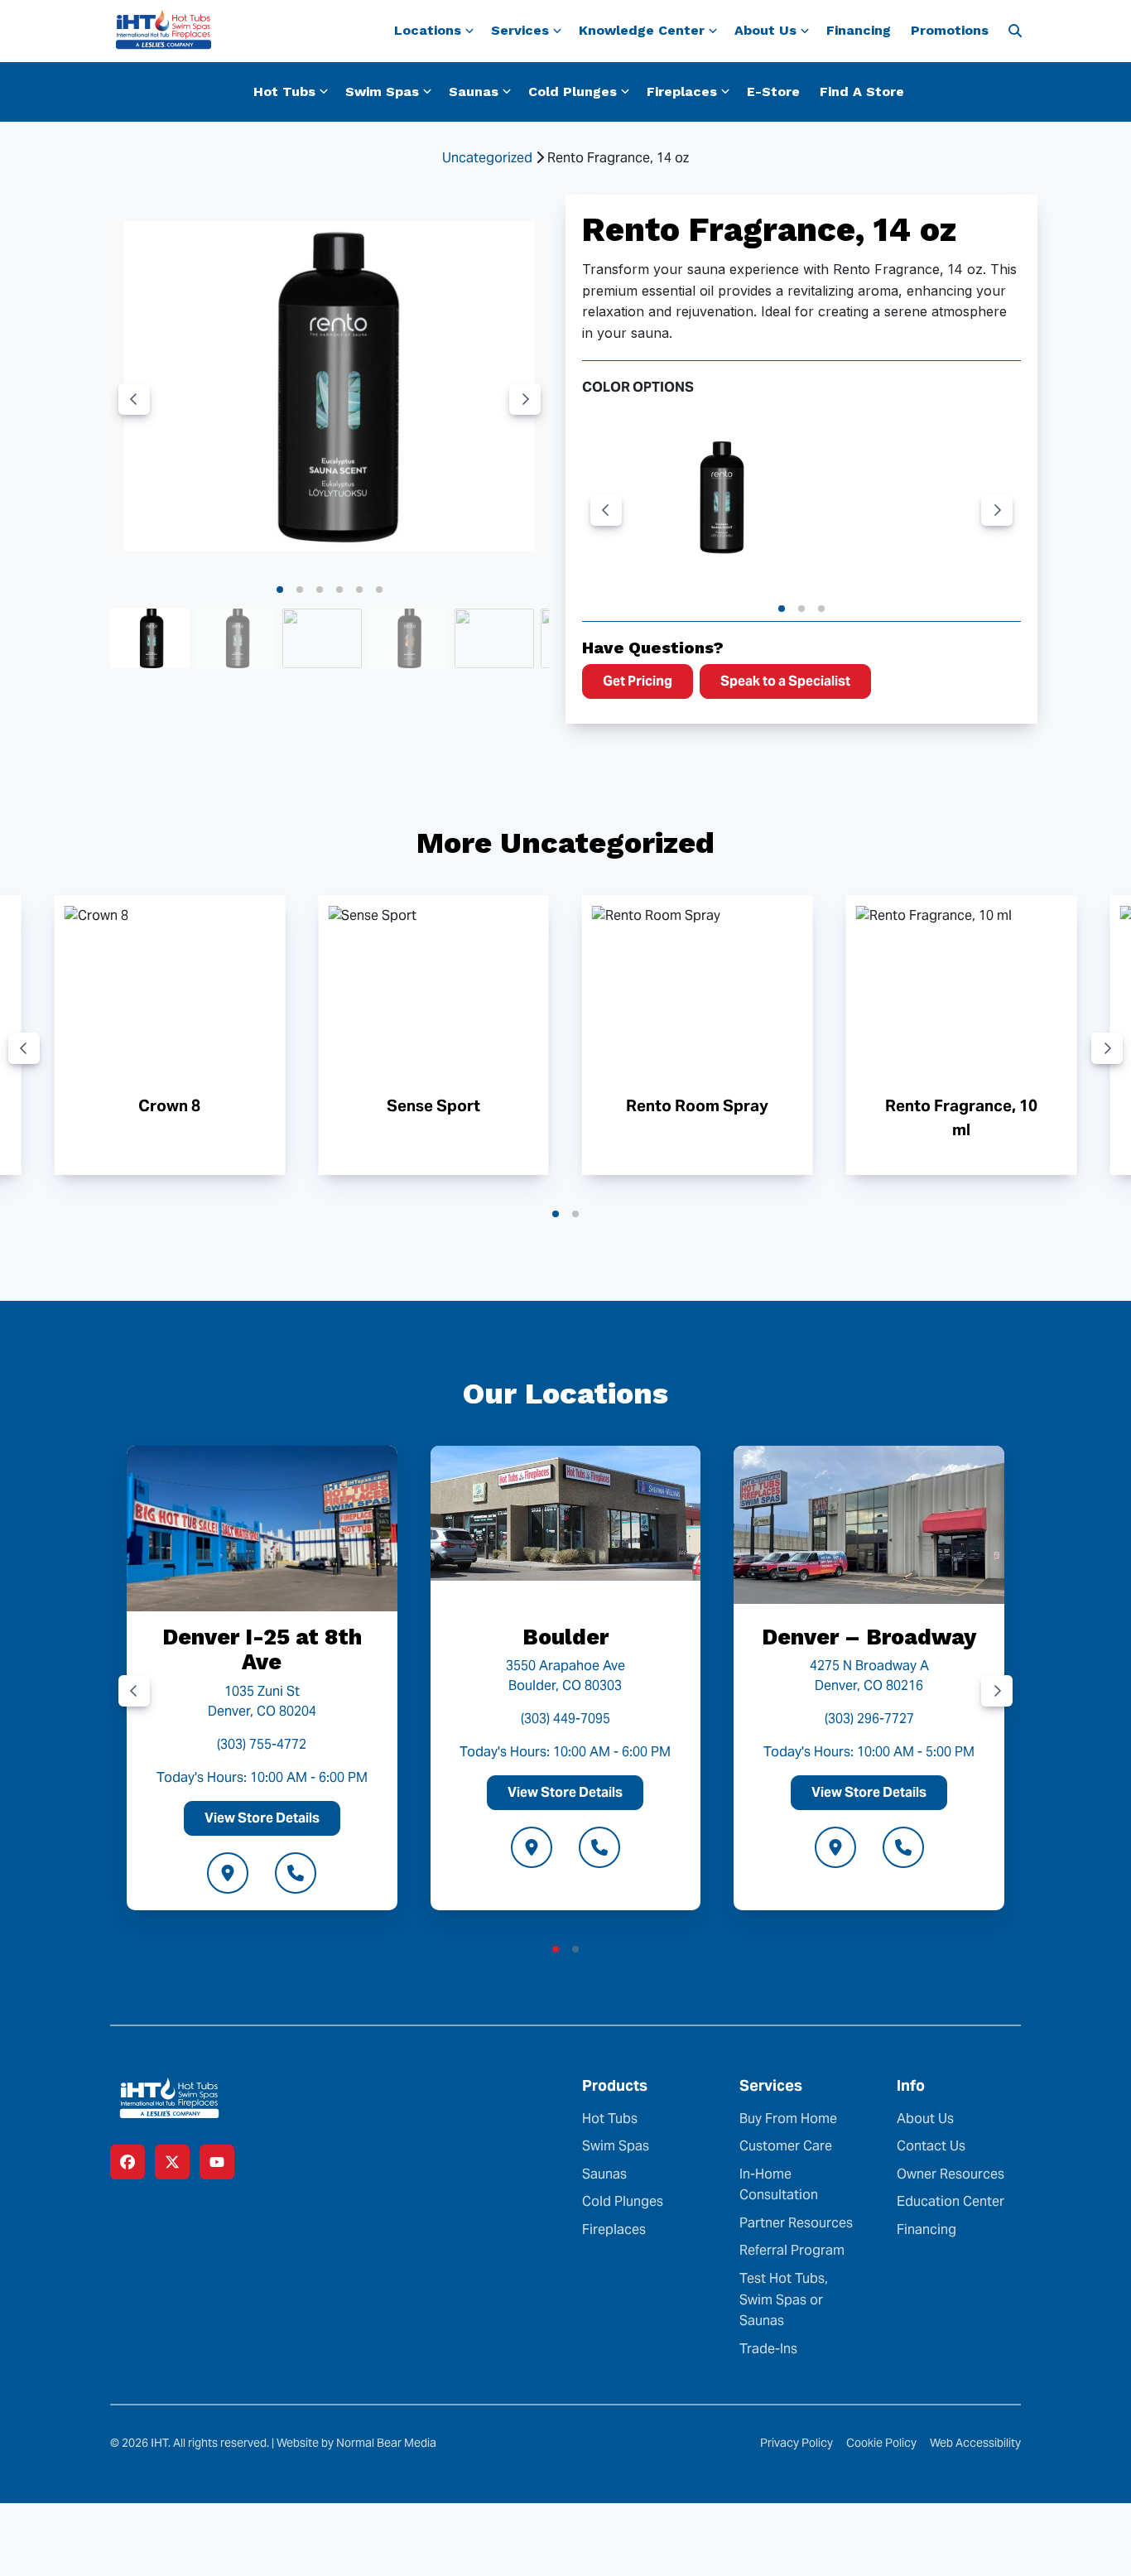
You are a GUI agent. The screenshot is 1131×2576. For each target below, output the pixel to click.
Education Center (951, 2201)
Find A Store (862, 91)
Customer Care (786, 2146)
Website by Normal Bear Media (356, 2443)
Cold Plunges (623, 2201)
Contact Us (931, 2146)
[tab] (280, 590)
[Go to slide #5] (494, 638)
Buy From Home (788, 2119)
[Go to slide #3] (322, 638)
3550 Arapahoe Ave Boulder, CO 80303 (565, 1676)
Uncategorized (487, 158)
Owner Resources (951, 2174)
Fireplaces (614, 2229)
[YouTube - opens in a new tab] (217, 2162)
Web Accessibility (975, 2443)
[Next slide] (525, 399)
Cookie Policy (881, 2443)
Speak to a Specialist (785, 681)
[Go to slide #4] (408, 638)
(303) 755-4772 (262, 1744)
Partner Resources (796, 2223)
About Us (925, 2119)
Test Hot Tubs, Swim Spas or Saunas (784, 2299)
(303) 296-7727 (869, 1719)
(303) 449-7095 (565, 1719)
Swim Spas (616, 2146)
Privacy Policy (797, 2443)
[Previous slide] (134, 399)
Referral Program (792, 2250)
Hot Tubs (610, 2119)
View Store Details (262, 1818)
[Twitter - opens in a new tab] (172, 2162)
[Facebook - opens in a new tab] (128, 2162)
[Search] (1015, 31)
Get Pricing (638, 681)
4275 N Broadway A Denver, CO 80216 (869, 1676)
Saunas (604, 2174)
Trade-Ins (768, 2349)
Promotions (950, 30)
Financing (859, 30)
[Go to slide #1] (150, 638)
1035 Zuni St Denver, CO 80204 (262, 1701)
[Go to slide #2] (236, 638)
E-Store (773, 91)
